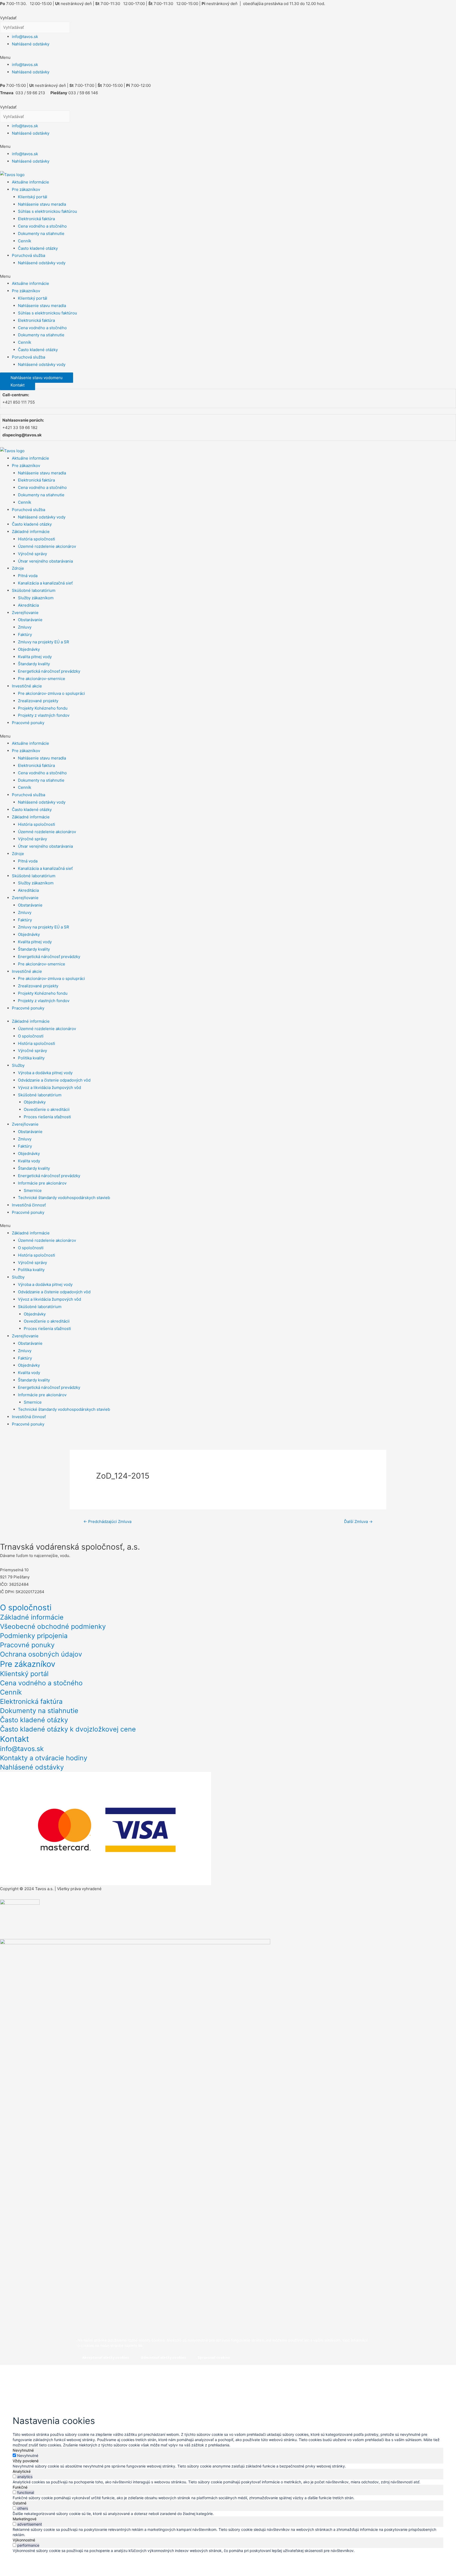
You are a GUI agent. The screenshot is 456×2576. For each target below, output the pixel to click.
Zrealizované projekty (38, 701)
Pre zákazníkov (26, 189)
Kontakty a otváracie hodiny (44, 1758)
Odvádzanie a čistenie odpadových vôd (54, 1080)
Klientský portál (33, 197)
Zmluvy (25, 627)
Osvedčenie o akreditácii (47, 1109)
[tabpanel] (228, 2466)
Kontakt (15, 1739)
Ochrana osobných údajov (41, 1654)
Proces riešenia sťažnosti (47, 1117)
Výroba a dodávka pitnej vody (45, 1073)
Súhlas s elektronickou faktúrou (47, 211)
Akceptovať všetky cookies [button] (106, 2357)
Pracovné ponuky (28, 723)
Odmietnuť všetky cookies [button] (163, 2357)
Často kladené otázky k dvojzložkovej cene (68, 1729)
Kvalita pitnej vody (35, 657)
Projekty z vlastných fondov (44, 715)
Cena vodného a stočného (42, 226)
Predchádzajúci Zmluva (107, 1521)
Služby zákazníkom (36, 598)
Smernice (33, 1190)
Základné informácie (31, 532)
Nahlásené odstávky (31, 44)
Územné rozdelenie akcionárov (47, 546)
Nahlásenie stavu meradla (42, 204)
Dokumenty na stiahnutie (41, 233)
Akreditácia (28, 605)
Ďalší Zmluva (358, 1521)
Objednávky (29, 649)
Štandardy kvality (34, 664)
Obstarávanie (30, 620)
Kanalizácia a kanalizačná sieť (45, 583)
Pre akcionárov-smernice (42, 679)
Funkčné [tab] (20, 2487)
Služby (18, 1065)
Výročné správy (32, 554)
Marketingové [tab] (25, 2519)
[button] (228, 58)
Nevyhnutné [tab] (23, 2450)
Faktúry (25, 634)
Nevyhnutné (28, 2455)
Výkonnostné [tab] (24, 2540)
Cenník (25, 241)
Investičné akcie (27, 686)
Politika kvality (31, 1058)
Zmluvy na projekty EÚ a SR (44, 642)
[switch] (14, 2476)
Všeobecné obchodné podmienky (53, 1626)
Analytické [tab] (22, 2471)
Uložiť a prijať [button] (29, 2558)
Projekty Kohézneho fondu (43, 708)
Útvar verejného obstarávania (45, 561)
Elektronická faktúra (36, 219)
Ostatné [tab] (20, 2503)
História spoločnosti (37, 539)
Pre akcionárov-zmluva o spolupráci (51, 693)
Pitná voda (28, 576)
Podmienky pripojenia (34, 1636)
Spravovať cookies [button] (214, 2357)
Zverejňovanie (25, 613)
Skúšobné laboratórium (34, 590)
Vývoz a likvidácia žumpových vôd (49, 1088)
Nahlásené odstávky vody (42, 263)
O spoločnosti (31, 1036)
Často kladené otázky (38, 248)
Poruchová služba (28, 255)
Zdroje (18, 568)
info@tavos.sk (25, 37)
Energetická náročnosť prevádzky (49, 671)
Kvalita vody (29, 1161)
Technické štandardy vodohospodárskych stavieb (64, 1198)
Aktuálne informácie (30, 182)
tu (140, 2345)
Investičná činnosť (29, 1205)
